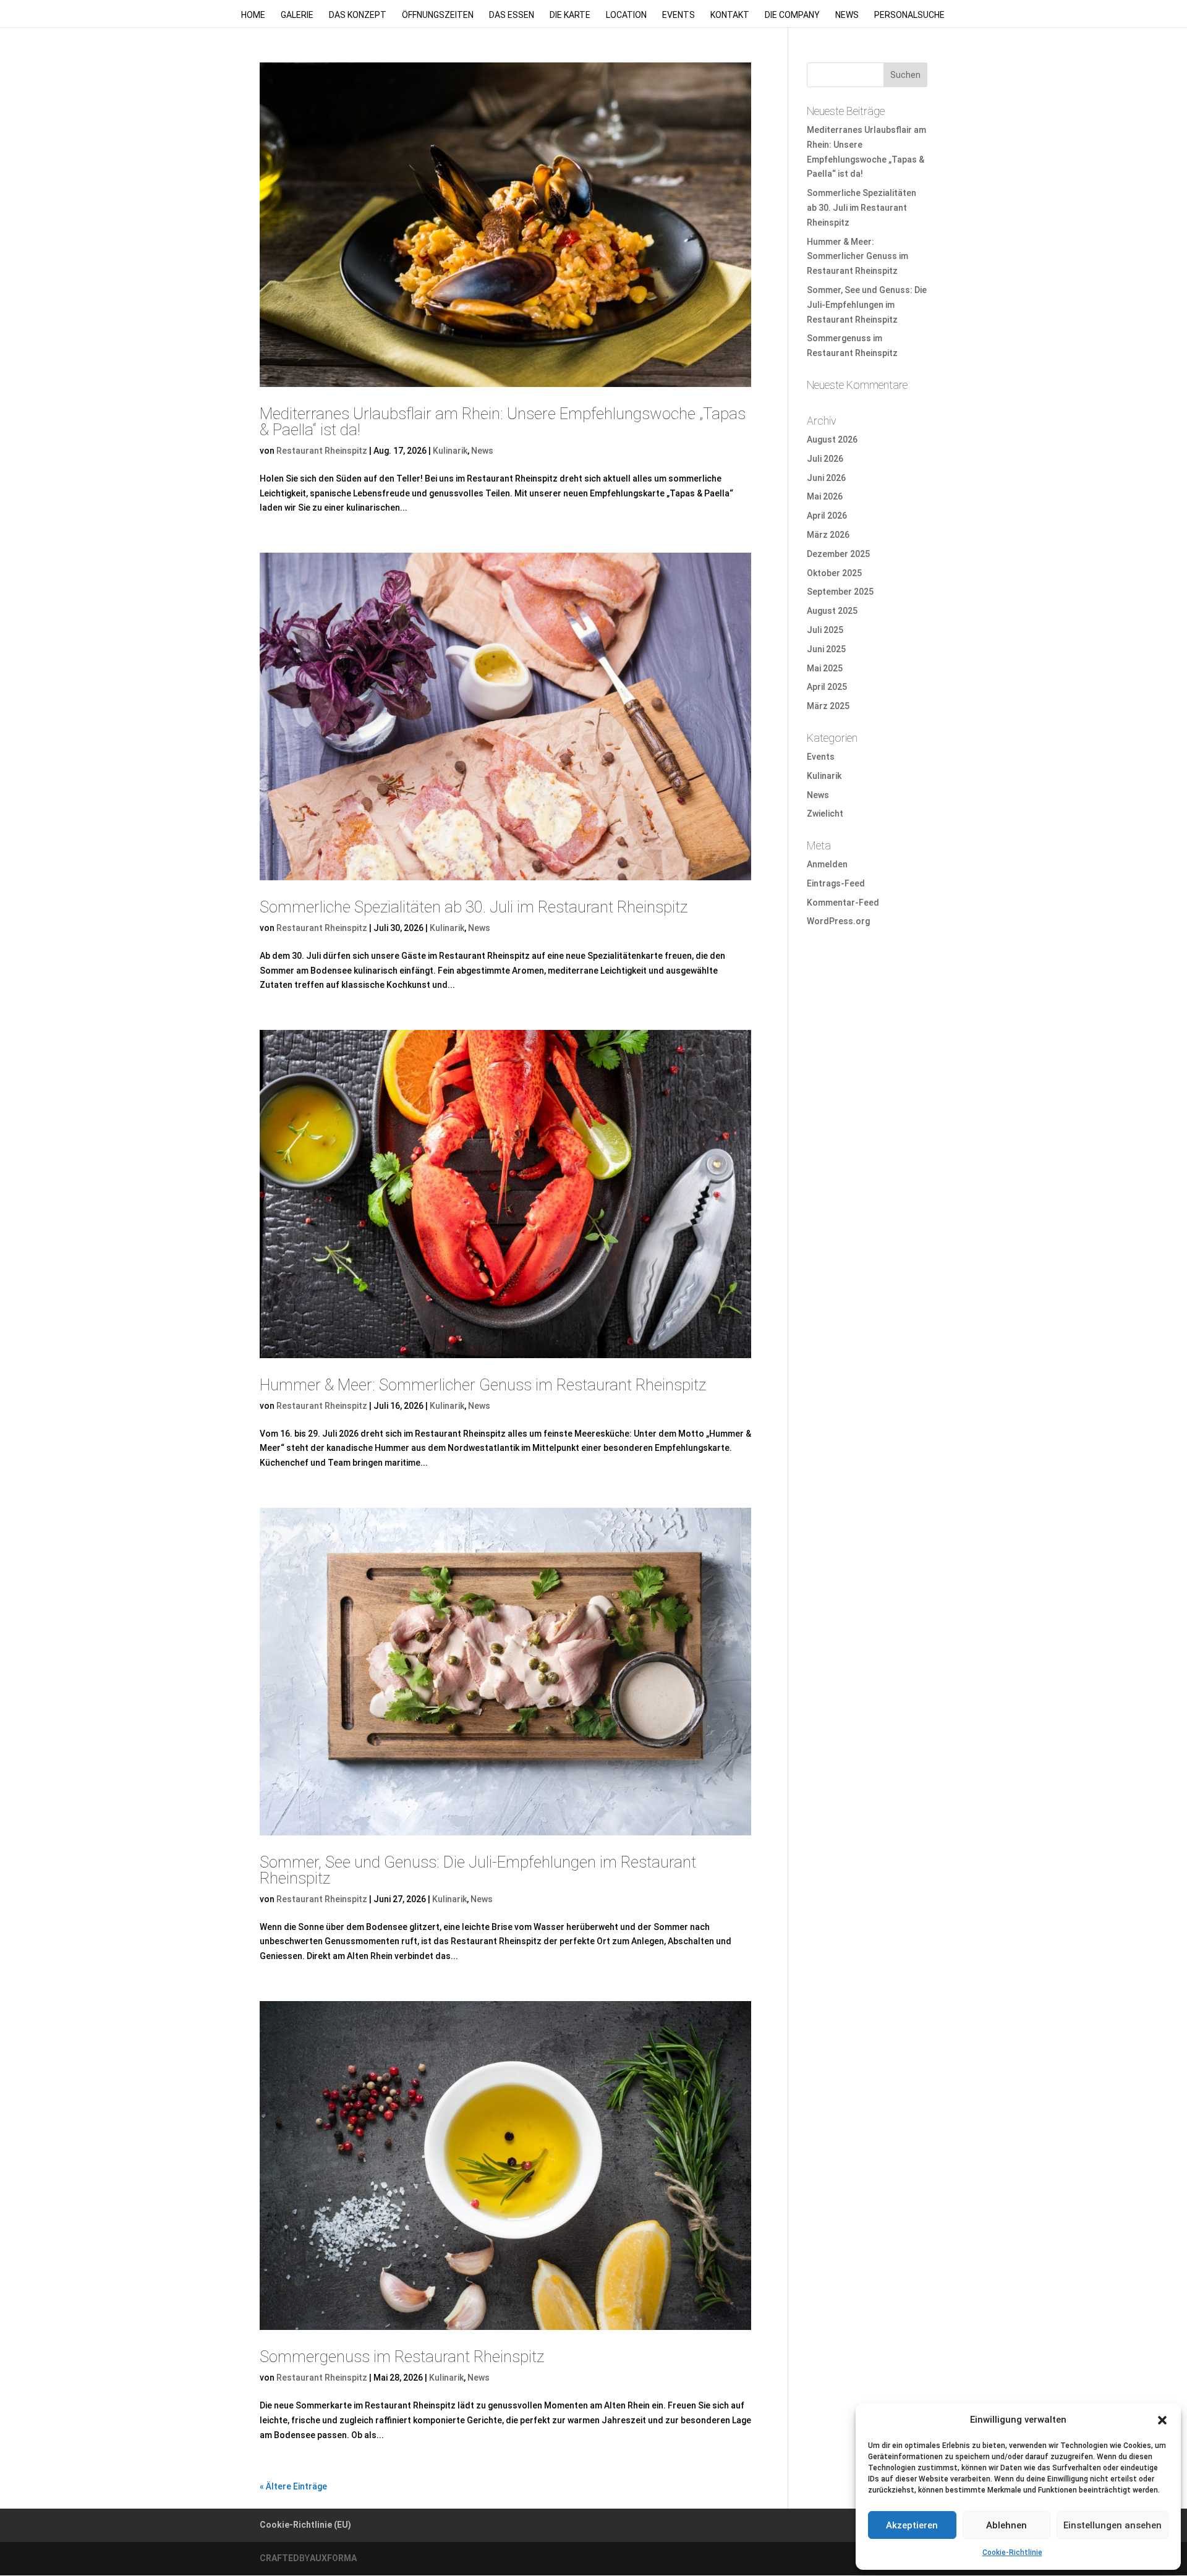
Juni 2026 (826, 478)
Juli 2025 (825, 630)
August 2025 (832, 611)
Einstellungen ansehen (1113, 2525)
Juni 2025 (826, 649)
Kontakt (730, 15)
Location (626, 15)
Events (679, 15)
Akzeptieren (912, 2525)
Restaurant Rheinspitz (322, 451)
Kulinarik (450, 451)
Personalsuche (909, 15)
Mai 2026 (825, 496)
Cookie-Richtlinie (1012, 2553)
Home (253, 15)
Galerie (297, 15)
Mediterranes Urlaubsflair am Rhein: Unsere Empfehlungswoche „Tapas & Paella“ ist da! (503, 422)
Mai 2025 (825, 668)
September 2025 (840, 592)
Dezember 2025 (838, 554)
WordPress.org (838, 921)
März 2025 (828, 706)
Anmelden (827, 864)
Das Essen (512, 15)
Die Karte (570, 15)
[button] (1162, 2420)
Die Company (792, 15)
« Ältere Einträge (293, 2486)
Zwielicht (825, 814)
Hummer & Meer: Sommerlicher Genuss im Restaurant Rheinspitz (483, 1385)
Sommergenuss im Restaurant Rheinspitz (402, 2357)
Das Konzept (358, 15)
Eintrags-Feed (836, 883)
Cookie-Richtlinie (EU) (305, 2525)
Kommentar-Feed (843, 903)
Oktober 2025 (834, 573)
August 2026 (832, 440)
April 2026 (827, 516)
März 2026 (828, 535)
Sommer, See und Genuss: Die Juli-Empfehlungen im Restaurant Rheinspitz (478, 1870)
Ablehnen (1006, 2525)
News (847, 15)
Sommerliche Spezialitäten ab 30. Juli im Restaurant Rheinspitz (474, 907)
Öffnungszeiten (438, 15)
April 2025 (827, 687)
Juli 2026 (825, 459)
